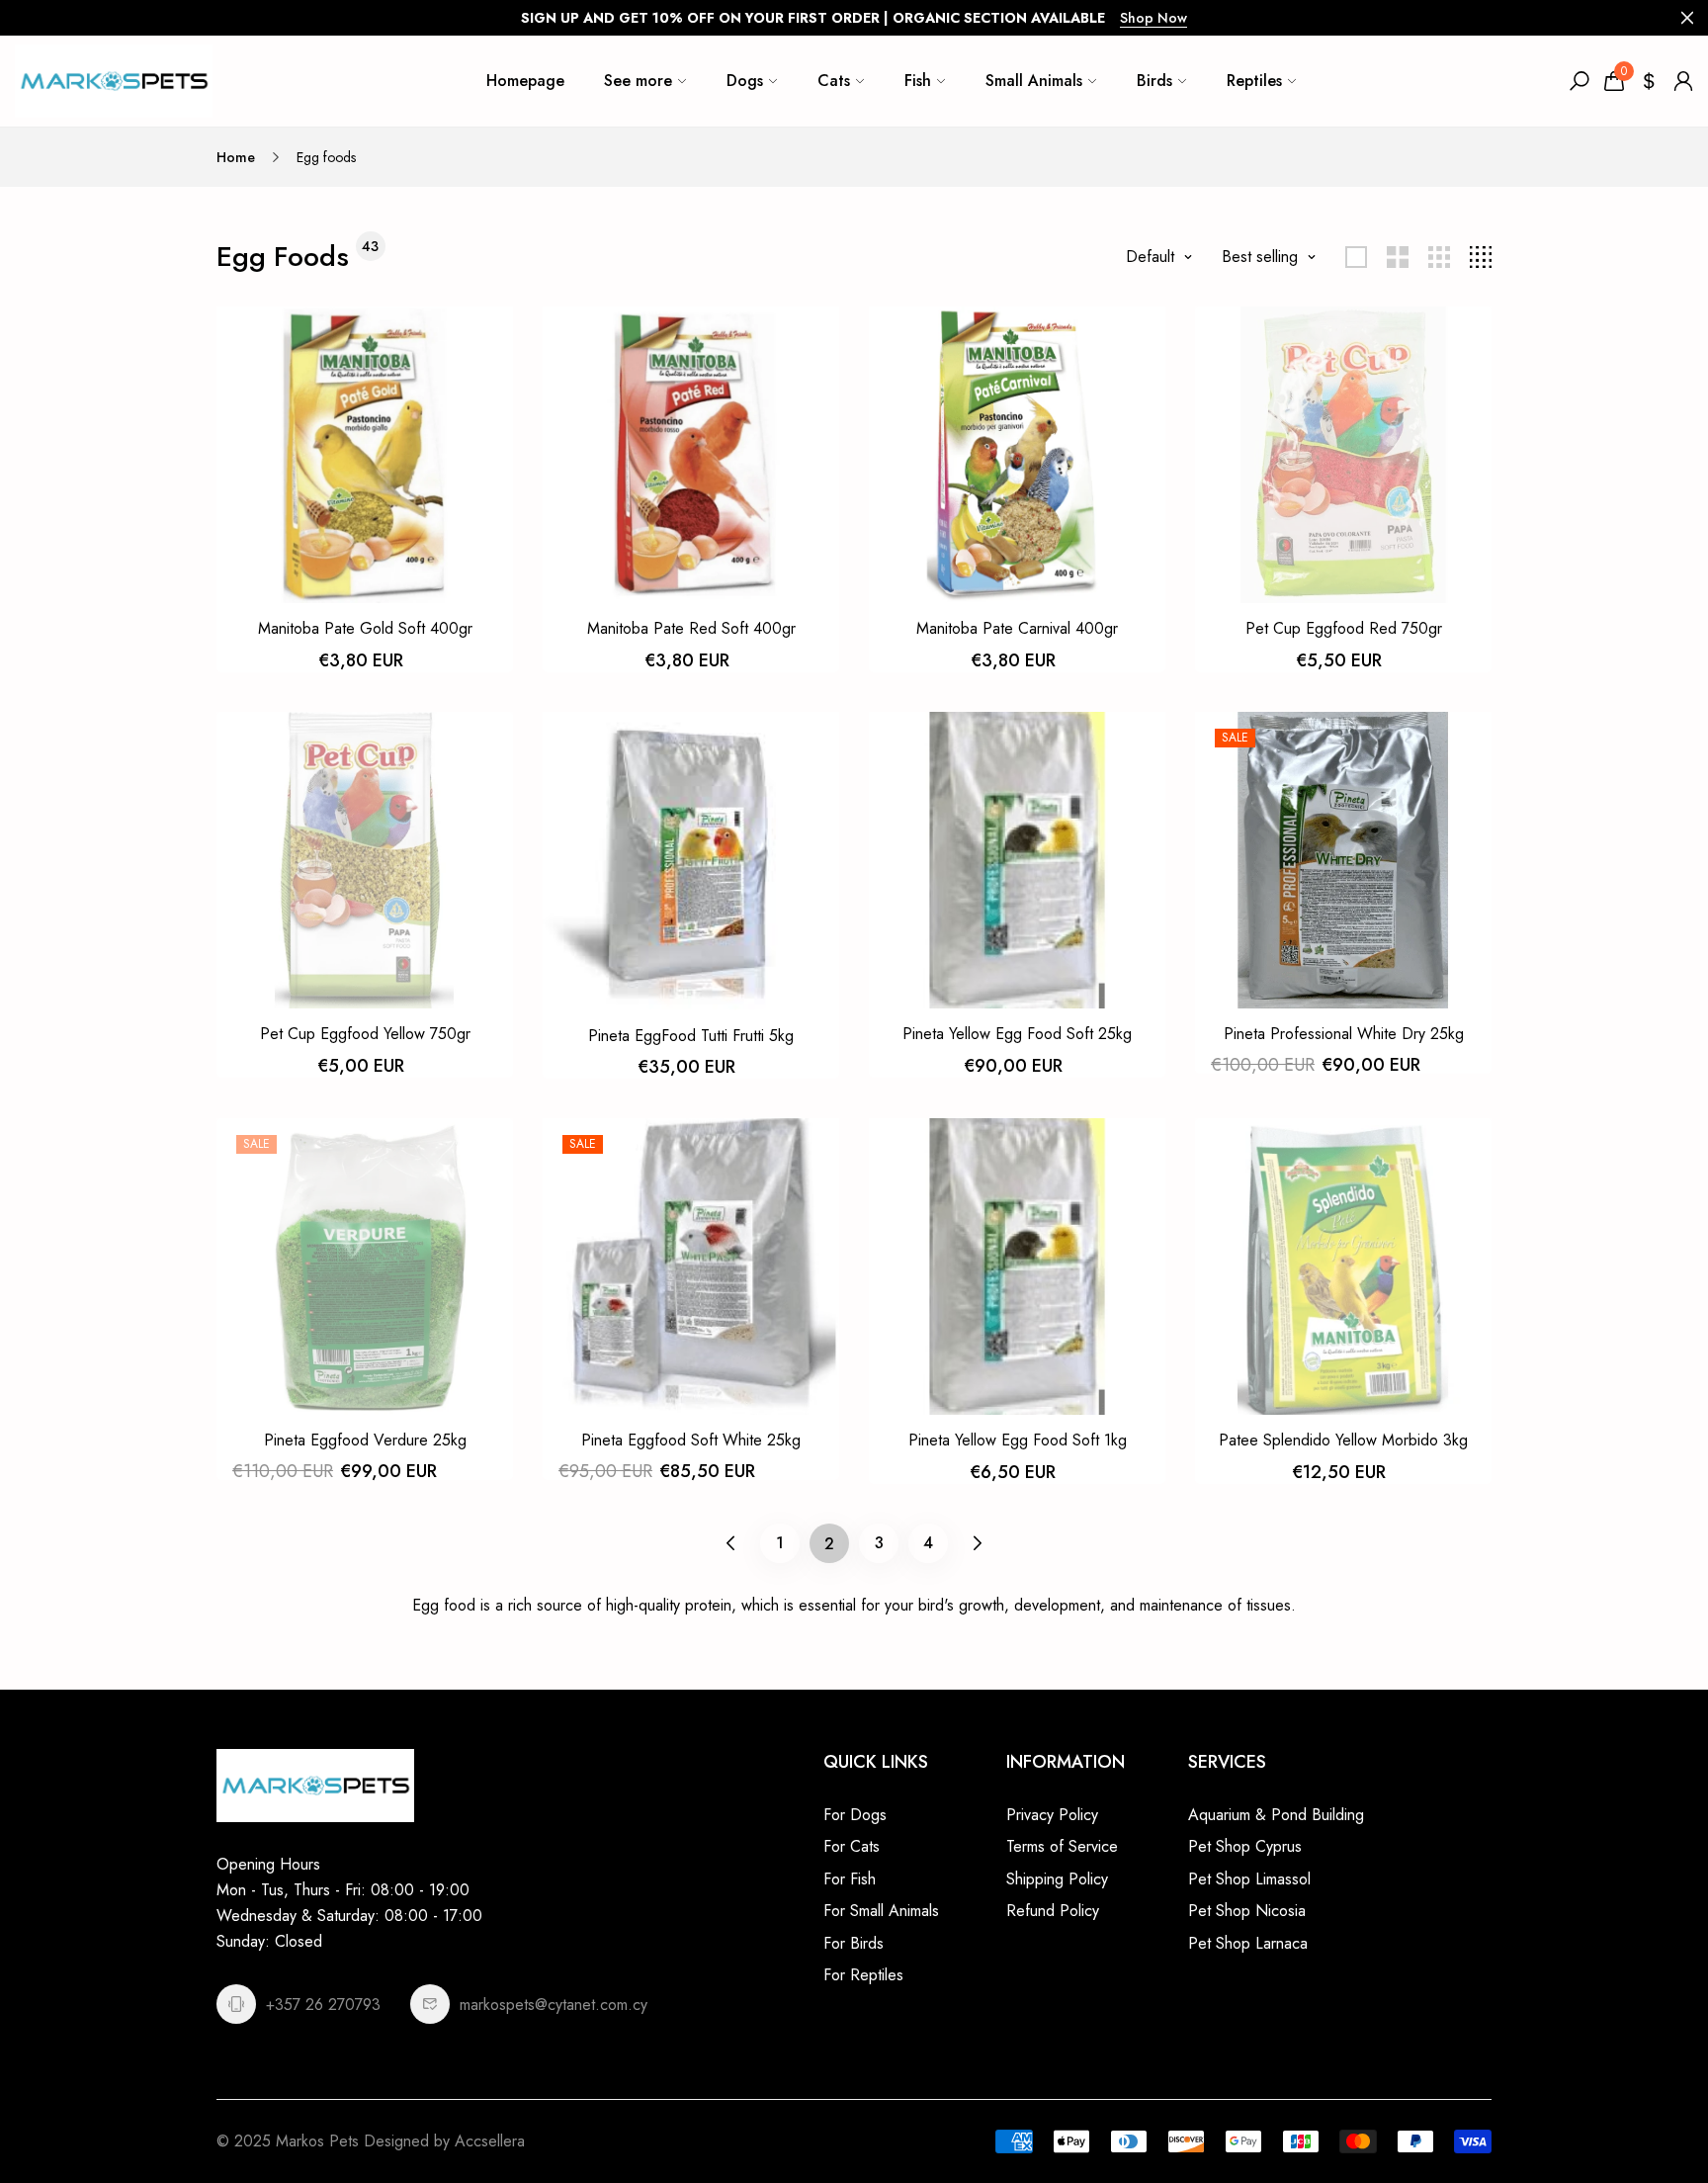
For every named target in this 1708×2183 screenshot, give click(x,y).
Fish (918, 81)
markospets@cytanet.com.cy (554, 2005)
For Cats (852, 1846)
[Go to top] (1629, 2104)
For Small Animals (881, 1911)
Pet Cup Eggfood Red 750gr (1344, 628)
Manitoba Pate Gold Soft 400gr (365, 628)
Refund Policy (1053, 1911)
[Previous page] (731, 1543)
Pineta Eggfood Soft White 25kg (691, 1440)
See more (638, 81)
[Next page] (978, 1543)
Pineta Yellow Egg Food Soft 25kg (1017, 1034)
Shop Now (1153, 18)
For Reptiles (863, 1975)
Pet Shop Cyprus (1245, 1846)
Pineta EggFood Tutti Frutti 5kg (691, 1036)
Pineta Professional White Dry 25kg (1344, 1034)
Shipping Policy (1057, 1879)
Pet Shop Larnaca (1248, 1943)
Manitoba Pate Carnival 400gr (1017, 628)
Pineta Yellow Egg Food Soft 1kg (1018, 1440)
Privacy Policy (1052, 1815)
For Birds (854, 1943)
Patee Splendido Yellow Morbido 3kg (1343, 1440)
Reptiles (1254, 81)
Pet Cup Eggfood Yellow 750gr (365, 1034)
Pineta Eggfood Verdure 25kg (365, 1440)
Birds (1154, 81)
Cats (834, 81)
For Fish (850, 1879)
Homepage (525, 81)
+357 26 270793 (323, 2005)
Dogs (745, 81)
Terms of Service (1062, 1846)
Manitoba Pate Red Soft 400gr (691, 628)
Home (236, 157)
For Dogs (855, 1815)
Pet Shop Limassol (1249, 1879)
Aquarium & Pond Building (1276, 1815)
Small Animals (1034, 81)
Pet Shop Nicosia (1247, 1911)
